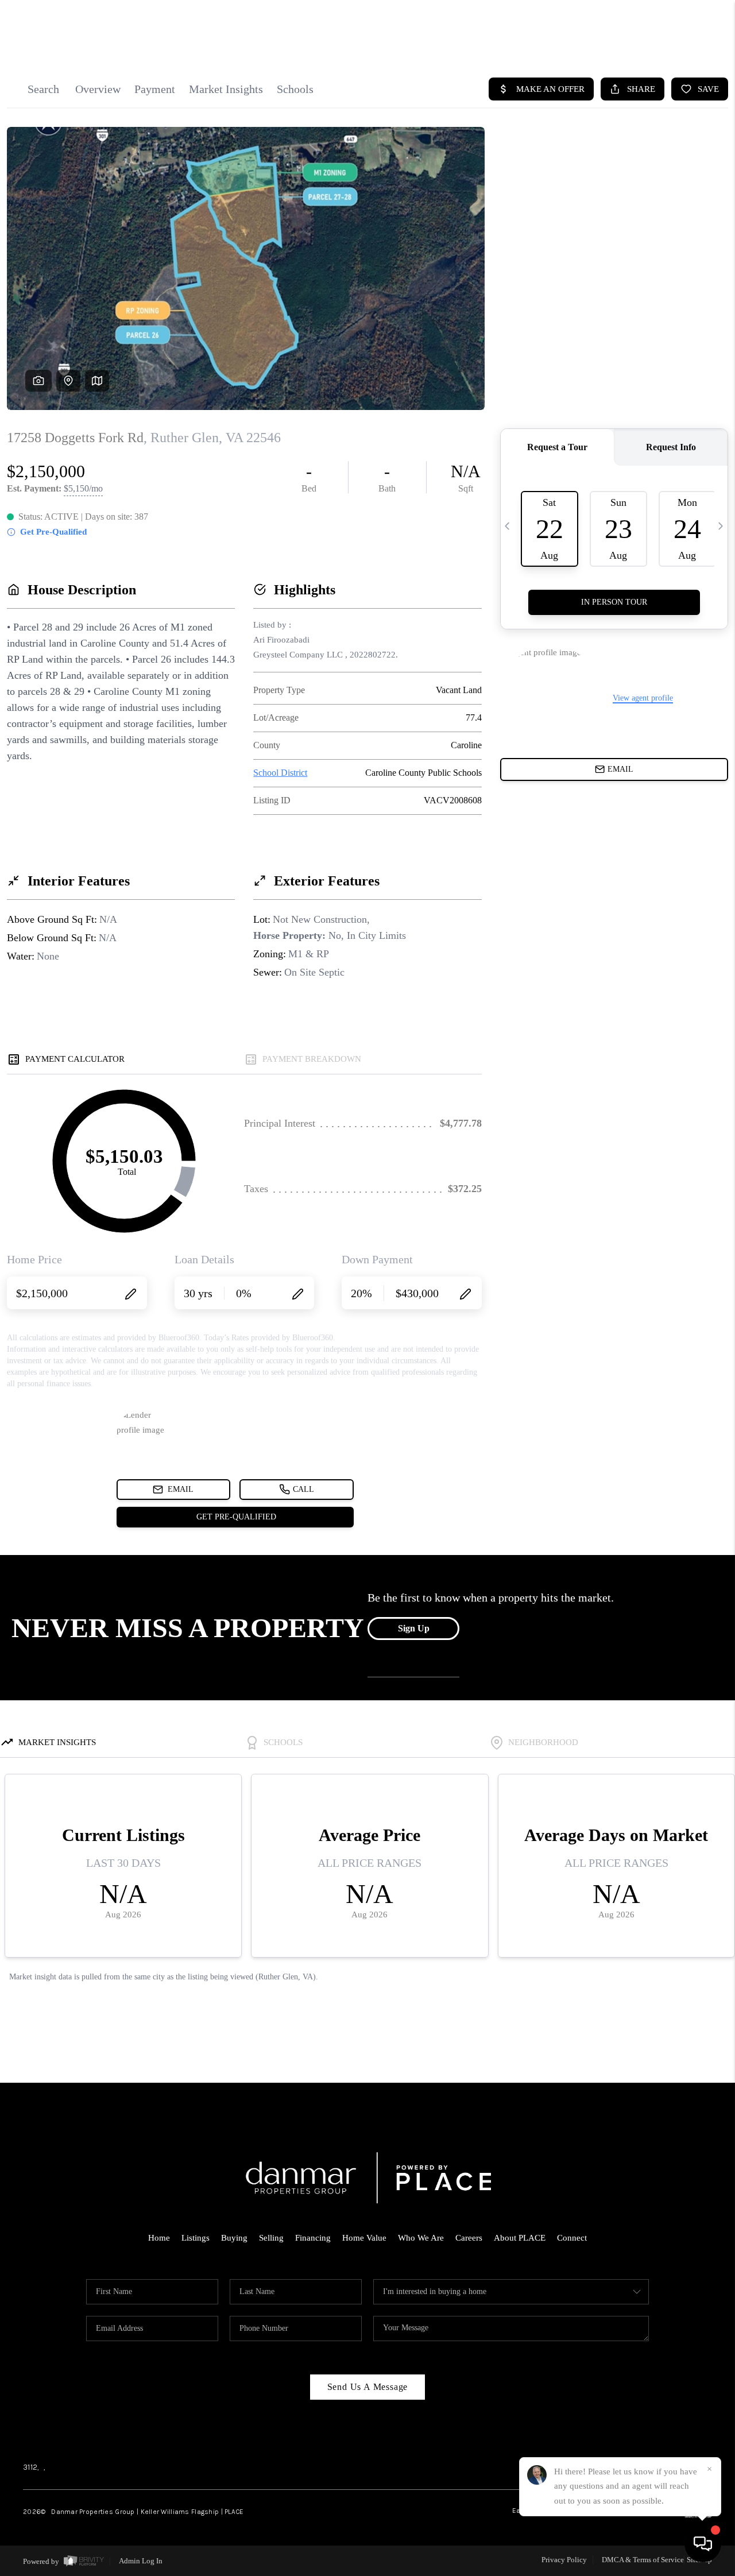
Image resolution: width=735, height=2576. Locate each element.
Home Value (364, 2238)
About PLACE (520, 2238)
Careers (469, 2238)
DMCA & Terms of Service (643, 2560)
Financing (313, 2238)
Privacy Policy (564, 2560)
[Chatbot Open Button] (703, 2544)
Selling (271, 2238)
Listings (196, 2238)
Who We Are (421, 2238)
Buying (234, 2238)
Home (159, 2238)
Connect (572, 2238)
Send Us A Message (368, 2387)
